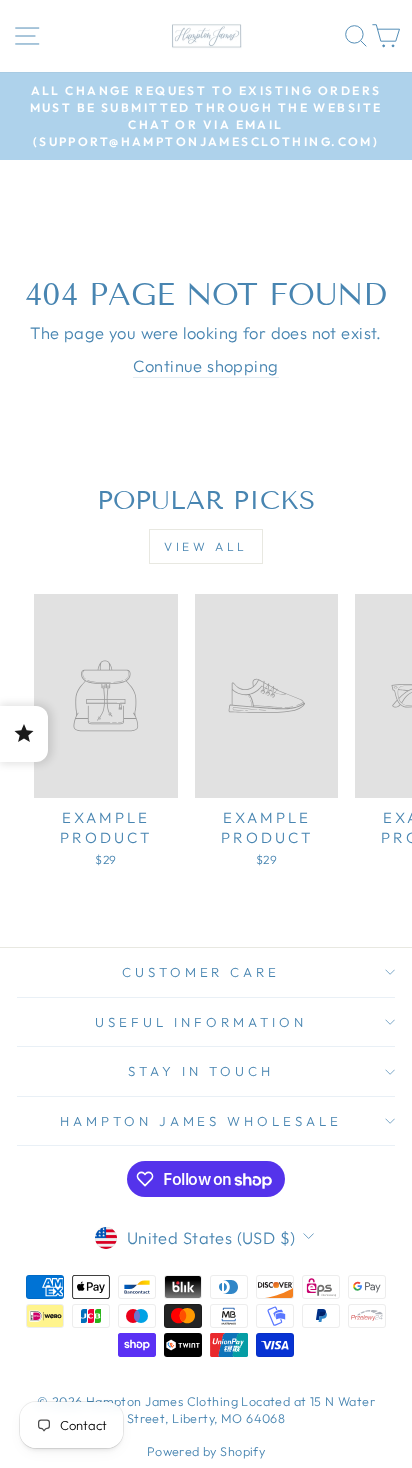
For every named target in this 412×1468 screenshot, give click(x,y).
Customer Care (201, 972)
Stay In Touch (201, 1071)
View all (206, 546)
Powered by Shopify (206, 1451)
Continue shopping (205, 365)
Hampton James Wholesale (201, 1121)
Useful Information (201, 1022)
